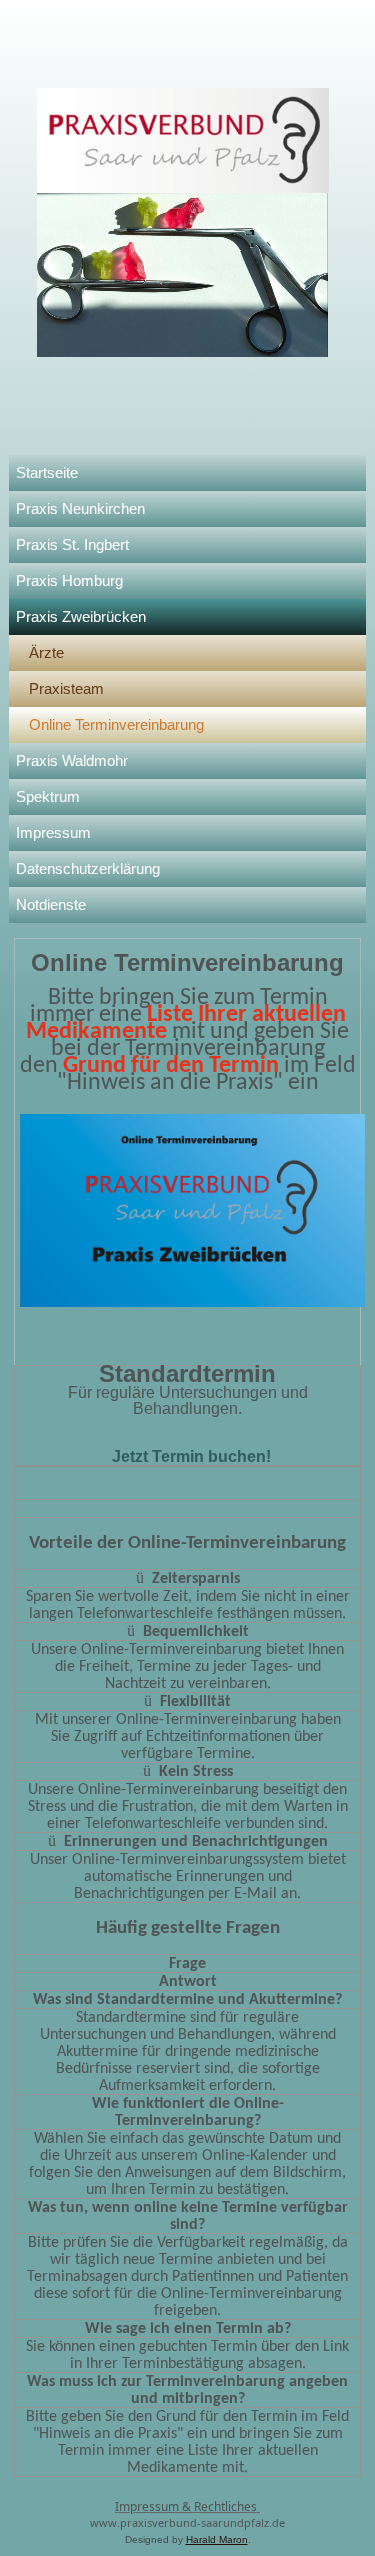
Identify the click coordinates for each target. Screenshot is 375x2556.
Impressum (53, 832)
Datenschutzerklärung (88, 868)
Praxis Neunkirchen (80, 508)
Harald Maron (217, 2539)
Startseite (47, 472)
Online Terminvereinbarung (116, 724)
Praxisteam (66, 688)
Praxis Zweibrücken (81, 616)
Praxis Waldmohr (72, 760)
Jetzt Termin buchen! (191, 1456)
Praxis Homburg (69, 580)
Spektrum (48, 796)
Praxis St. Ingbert (72, 544)
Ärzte (46, 652)
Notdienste (51, 904)
